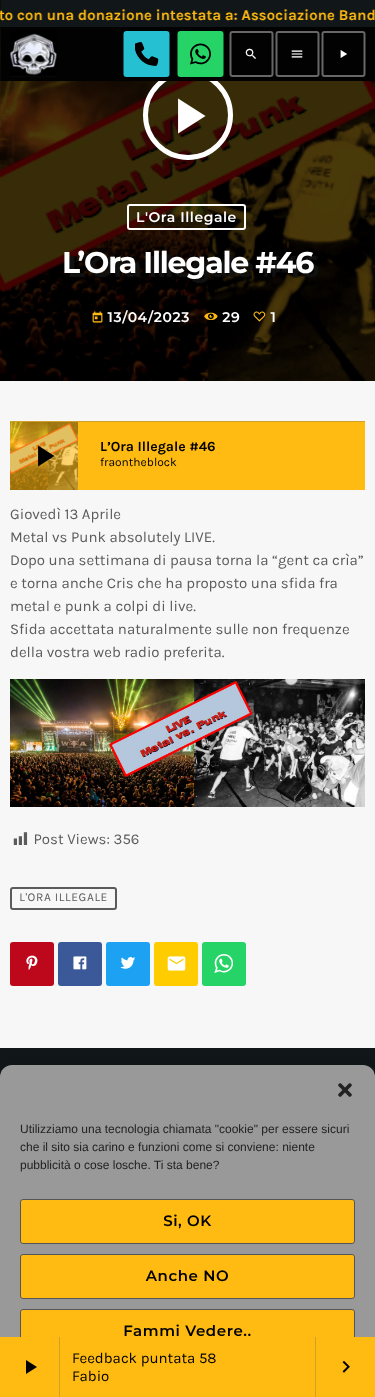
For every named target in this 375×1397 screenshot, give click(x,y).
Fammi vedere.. (187, 1330)
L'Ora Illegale (186, 217)
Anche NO (188, 1275)
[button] (345, 1090)
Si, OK (187, 1220)
